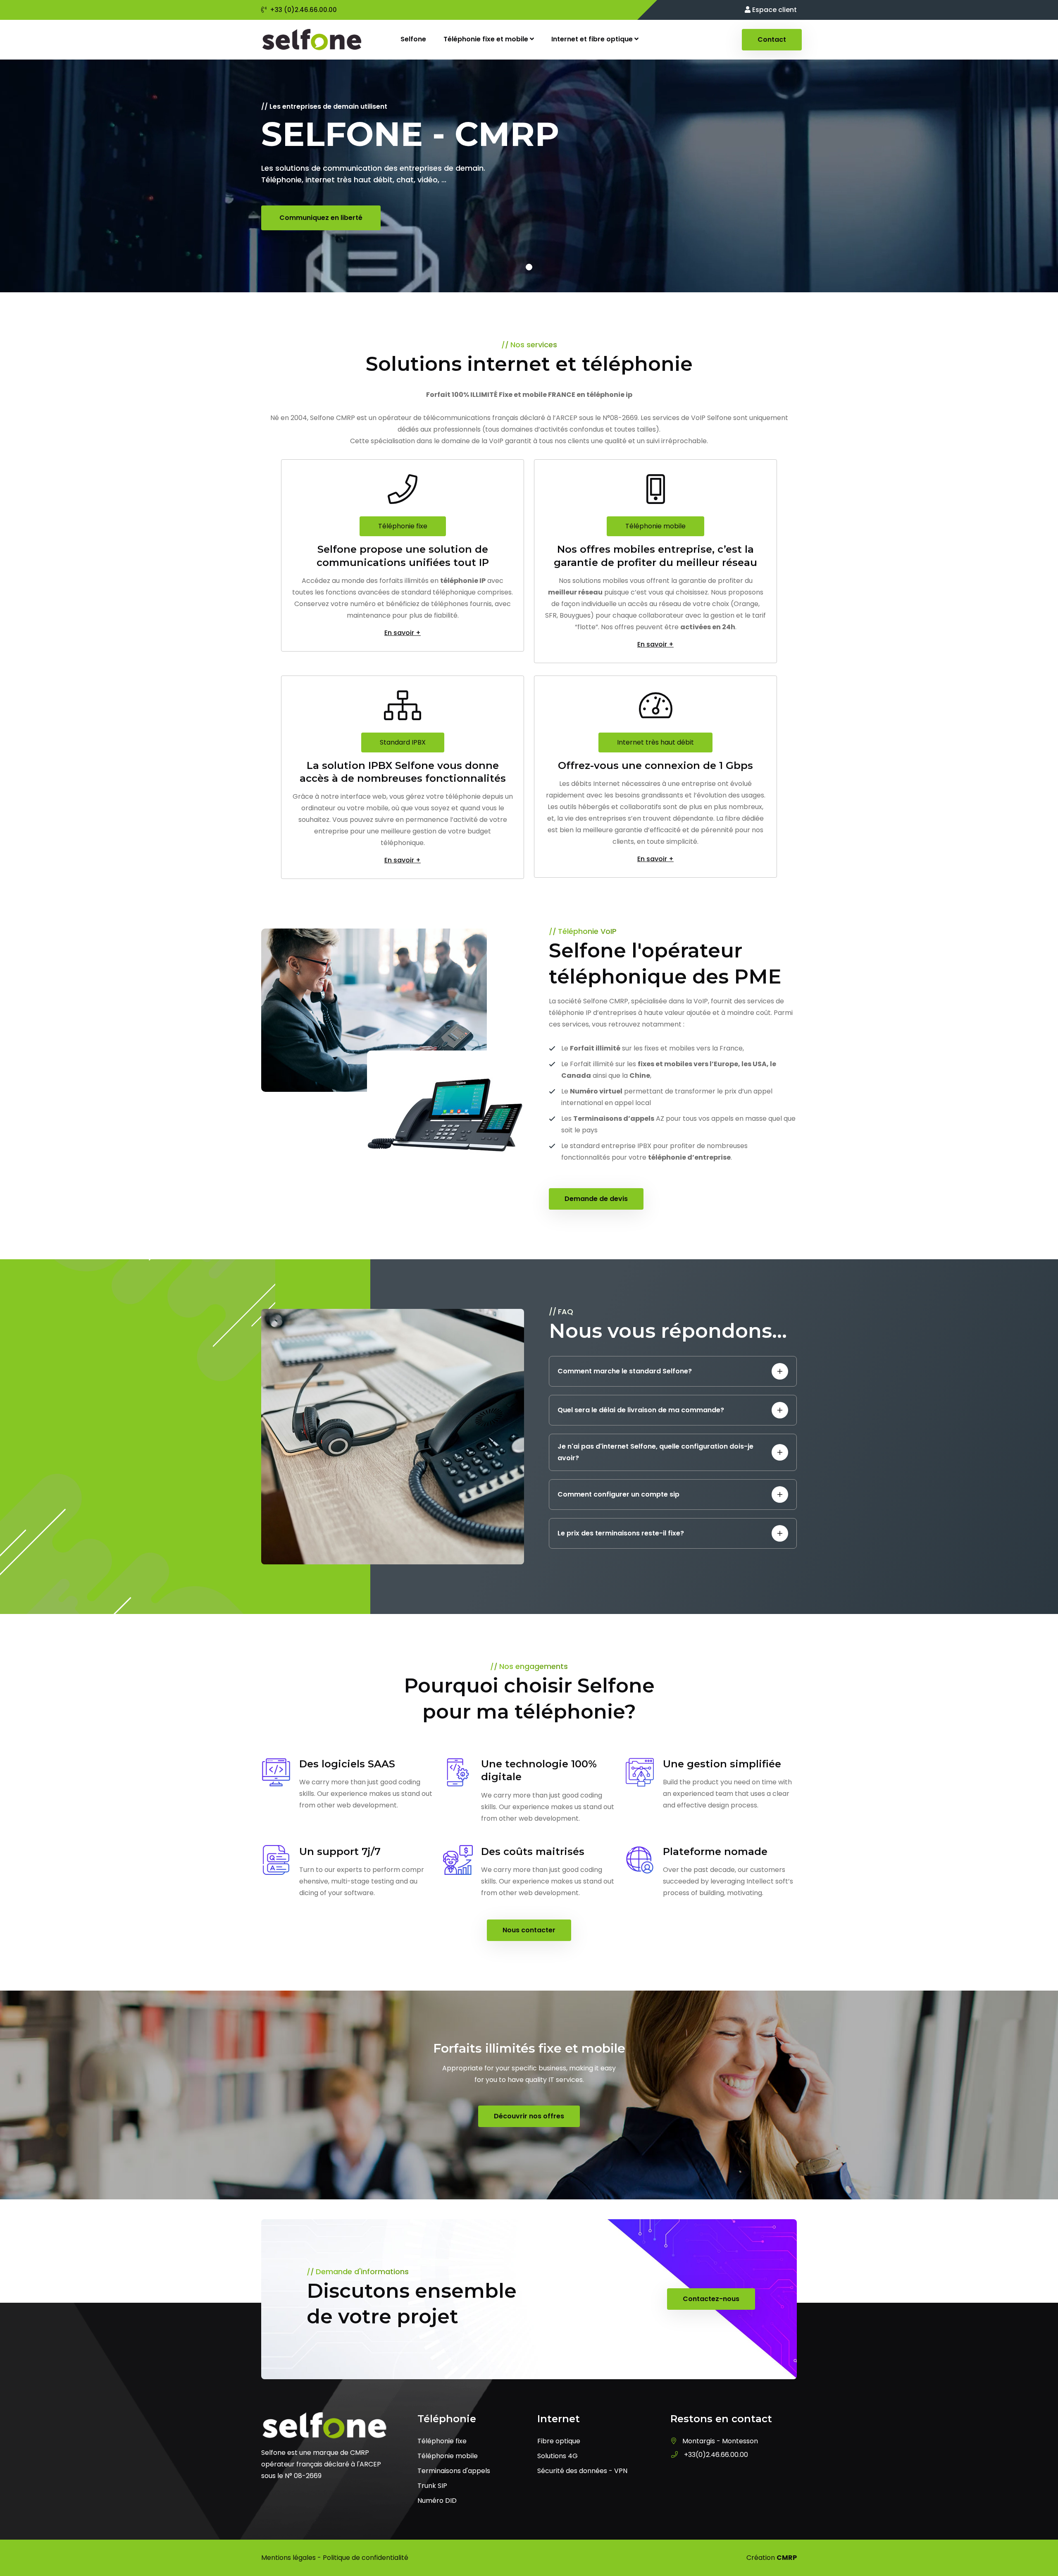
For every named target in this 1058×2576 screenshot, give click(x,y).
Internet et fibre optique (593, 39)
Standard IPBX (403, 742)
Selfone (413, 39)
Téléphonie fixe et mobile (487, 39)
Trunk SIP (432, 2486)
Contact (772, 39)
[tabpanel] (529, 176)
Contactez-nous (711, 2299)
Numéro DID (437, 2501)
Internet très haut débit (655, 742)
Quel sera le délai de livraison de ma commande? (641, 1410)
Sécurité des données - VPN (582, 2471)
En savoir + (403, 633)
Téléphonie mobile (655, 526)
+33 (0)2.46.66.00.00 (303, 10)
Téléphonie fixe (403, 526)
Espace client (774, 10)
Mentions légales (288, 2558)
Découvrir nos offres (529, 2116)
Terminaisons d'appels (454, 2471)
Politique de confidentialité (366, 2558)
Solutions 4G (558, 2456)
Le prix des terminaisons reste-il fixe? (621, 1533)
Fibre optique (559, 2441)
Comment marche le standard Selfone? (625, 1371)
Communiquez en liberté (321, 218)
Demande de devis (596, 1199)
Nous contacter (529, 1930)
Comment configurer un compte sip (618, 1494)
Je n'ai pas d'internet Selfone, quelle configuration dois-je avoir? (655, 1452)
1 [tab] (529, 267)
